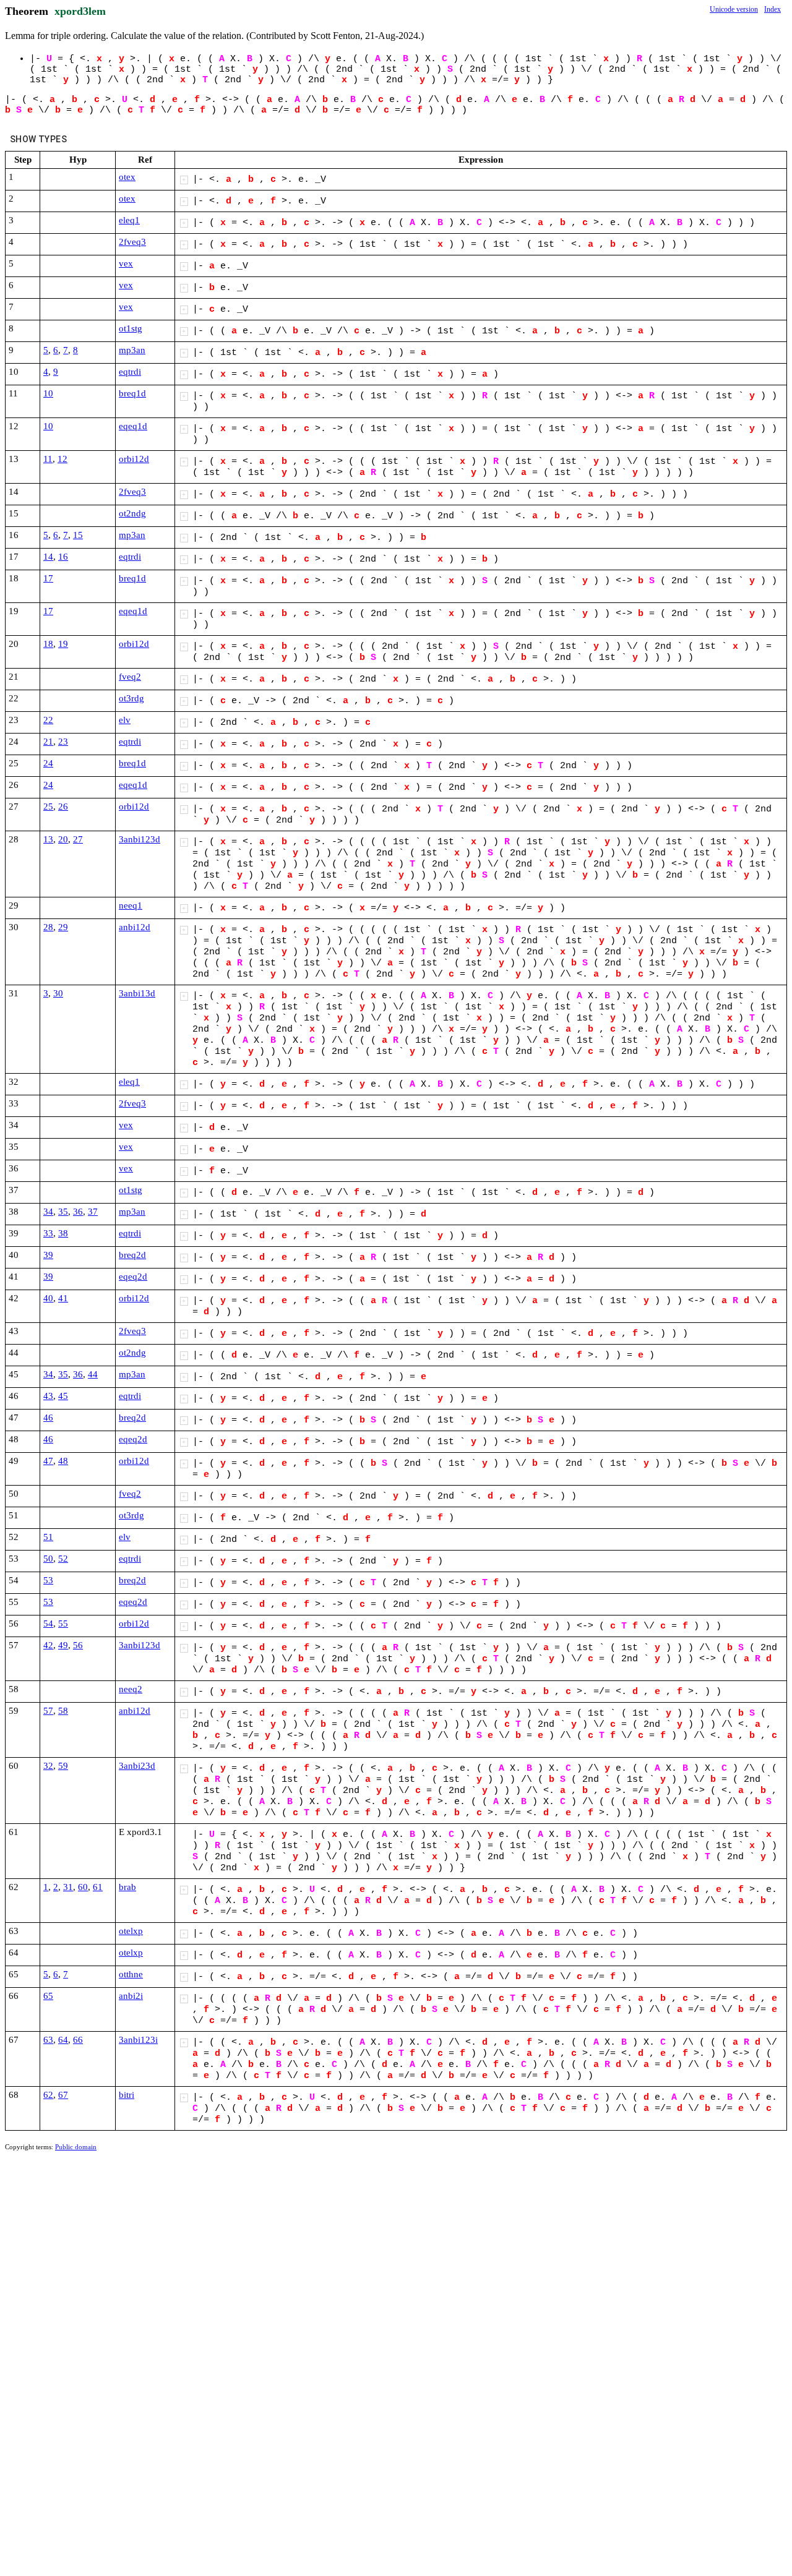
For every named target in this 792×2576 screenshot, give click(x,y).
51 (48, 1537)
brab (127, 1887)
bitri (127, 2095)
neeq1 (131, 905)
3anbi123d (140, 839)
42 (48, 1645)
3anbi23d (137, 1766)
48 (63, 1461)
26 (63, 807)
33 (48, 1233)
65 (48, 1996)
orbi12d (134, 459)
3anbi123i (138, 2040)
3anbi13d (137, 993)
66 (78, 2040)
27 (78, 839)
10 (48, 393)
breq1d (132, 393)
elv (125, 720)
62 (48, 2095)
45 (63, 1396)
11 (48, 459)
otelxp (131, 1931)
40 (48, 1298)
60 (83, 1887)
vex (126, 263)
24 (48, 763)
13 (48, 839)
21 (48, 742)
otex (127, 177)
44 (93, 1374)
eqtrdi (130, 372)
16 (63, 557)
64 (63, 2040)
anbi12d (135, 927)
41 (63, 1298)
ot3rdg (131, 698)
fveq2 (130, 677)
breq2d (132, 1255)
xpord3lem (80, 11)
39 (48, 1255)
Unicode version (734, 9)
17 (48, 578)
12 (62, 459)
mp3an (132, 350)
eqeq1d (133, 426)
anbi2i (131, 1996)
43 (48, 1396)
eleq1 (129, 220)
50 (48, 1559)
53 (48, 1580)
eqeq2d (133, 1277)
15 (78, 535)
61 (98, 1887)
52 (63, 1559)
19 (63, 644)
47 (48, 1461)
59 (63, 1766)
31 (68, 1887)
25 (48, 807)
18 (48, 644)
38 (63, 1233)
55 (63, 1624)
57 (48, 1711)
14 (48, 557)
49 (63, 1645)
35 (63, 1212)
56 (78, 1645)
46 (48, 1418)
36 (78, 1212)
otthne (131, 1974)
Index (773, 9)
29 (63, 927)
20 (63, 839)
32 (48, 1766)
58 (63, 1711)
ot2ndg (132, 513)
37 (93, 1212)
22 (48, 720)
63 (48, 2040)
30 (58, 993)
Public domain (76, 2147)
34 (48, 1212)
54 (48, 1624)
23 (63, 742)
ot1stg (131, 328)
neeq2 (131, 1689)
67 (63, 2095)
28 (48, 927)
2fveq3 (132, 242)
